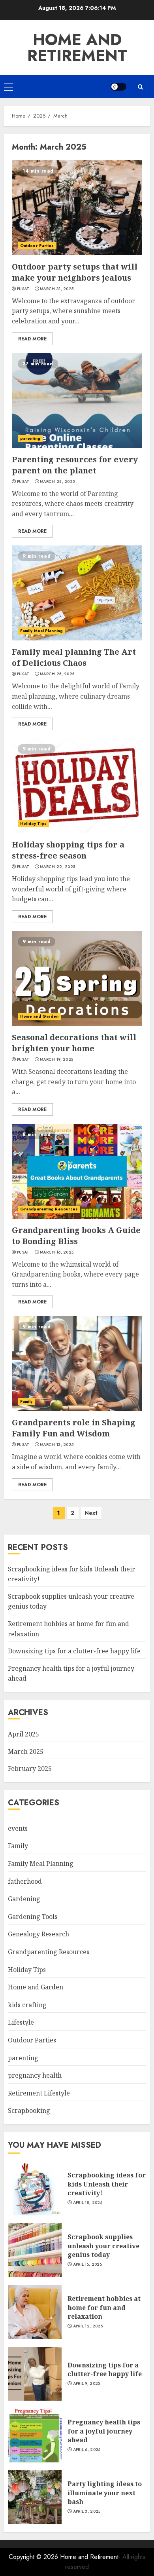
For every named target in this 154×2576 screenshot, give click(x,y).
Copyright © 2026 (34, 2557)
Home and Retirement (77, 47)
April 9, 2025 (87, 2384)
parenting (30, 438)
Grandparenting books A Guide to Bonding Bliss (76, 1236)
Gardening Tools (33, 1917)
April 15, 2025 (87, 2264)
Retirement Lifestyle (39, 2093)
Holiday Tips (33, 824)
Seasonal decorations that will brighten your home (74, 1043)
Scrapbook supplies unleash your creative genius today (103, 2246)
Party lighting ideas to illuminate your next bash (105, 2493)
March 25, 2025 (57, 674)
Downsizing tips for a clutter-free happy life (74, 1651)
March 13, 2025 (57, 1445)
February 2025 (30, 1769)
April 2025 (23, 1734)
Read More (32, 339)
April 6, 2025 (87, 2450)
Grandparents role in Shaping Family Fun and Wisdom (74, 1428)
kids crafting (27, 2005)
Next (91, 1513)
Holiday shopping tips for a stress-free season (68, 850)
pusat (23, 289)
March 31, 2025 (57, 289)
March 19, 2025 (56, 1060)
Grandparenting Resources (49, 1209)
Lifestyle (21, 2022)
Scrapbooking (29, 2111)
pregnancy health (35, 2075)
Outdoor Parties (37, 246)
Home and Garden (39, 1016)
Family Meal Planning (41, 631)
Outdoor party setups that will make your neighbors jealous (75, 272)
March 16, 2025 (57, 1252)
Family (26, 1401)
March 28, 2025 (57, 482)
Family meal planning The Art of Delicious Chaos (74, 657)
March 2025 (26, 1752)
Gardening (24, 1899)
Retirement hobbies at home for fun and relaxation (104, 2307)
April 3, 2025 (87, 2511)
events (18, 1828)
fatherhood (25, 1881)
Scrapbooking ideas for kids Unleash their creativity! (107, 2184)
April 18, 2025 (88, 2203)
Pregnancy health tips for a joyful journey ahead (104, 2431)
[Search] (140, 87)
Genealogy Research (38, 1934)
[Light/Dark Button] (118, 87)
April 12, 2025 (88, 2326)
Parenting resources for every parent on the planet (75, 465)
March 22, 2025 (57, 867)
